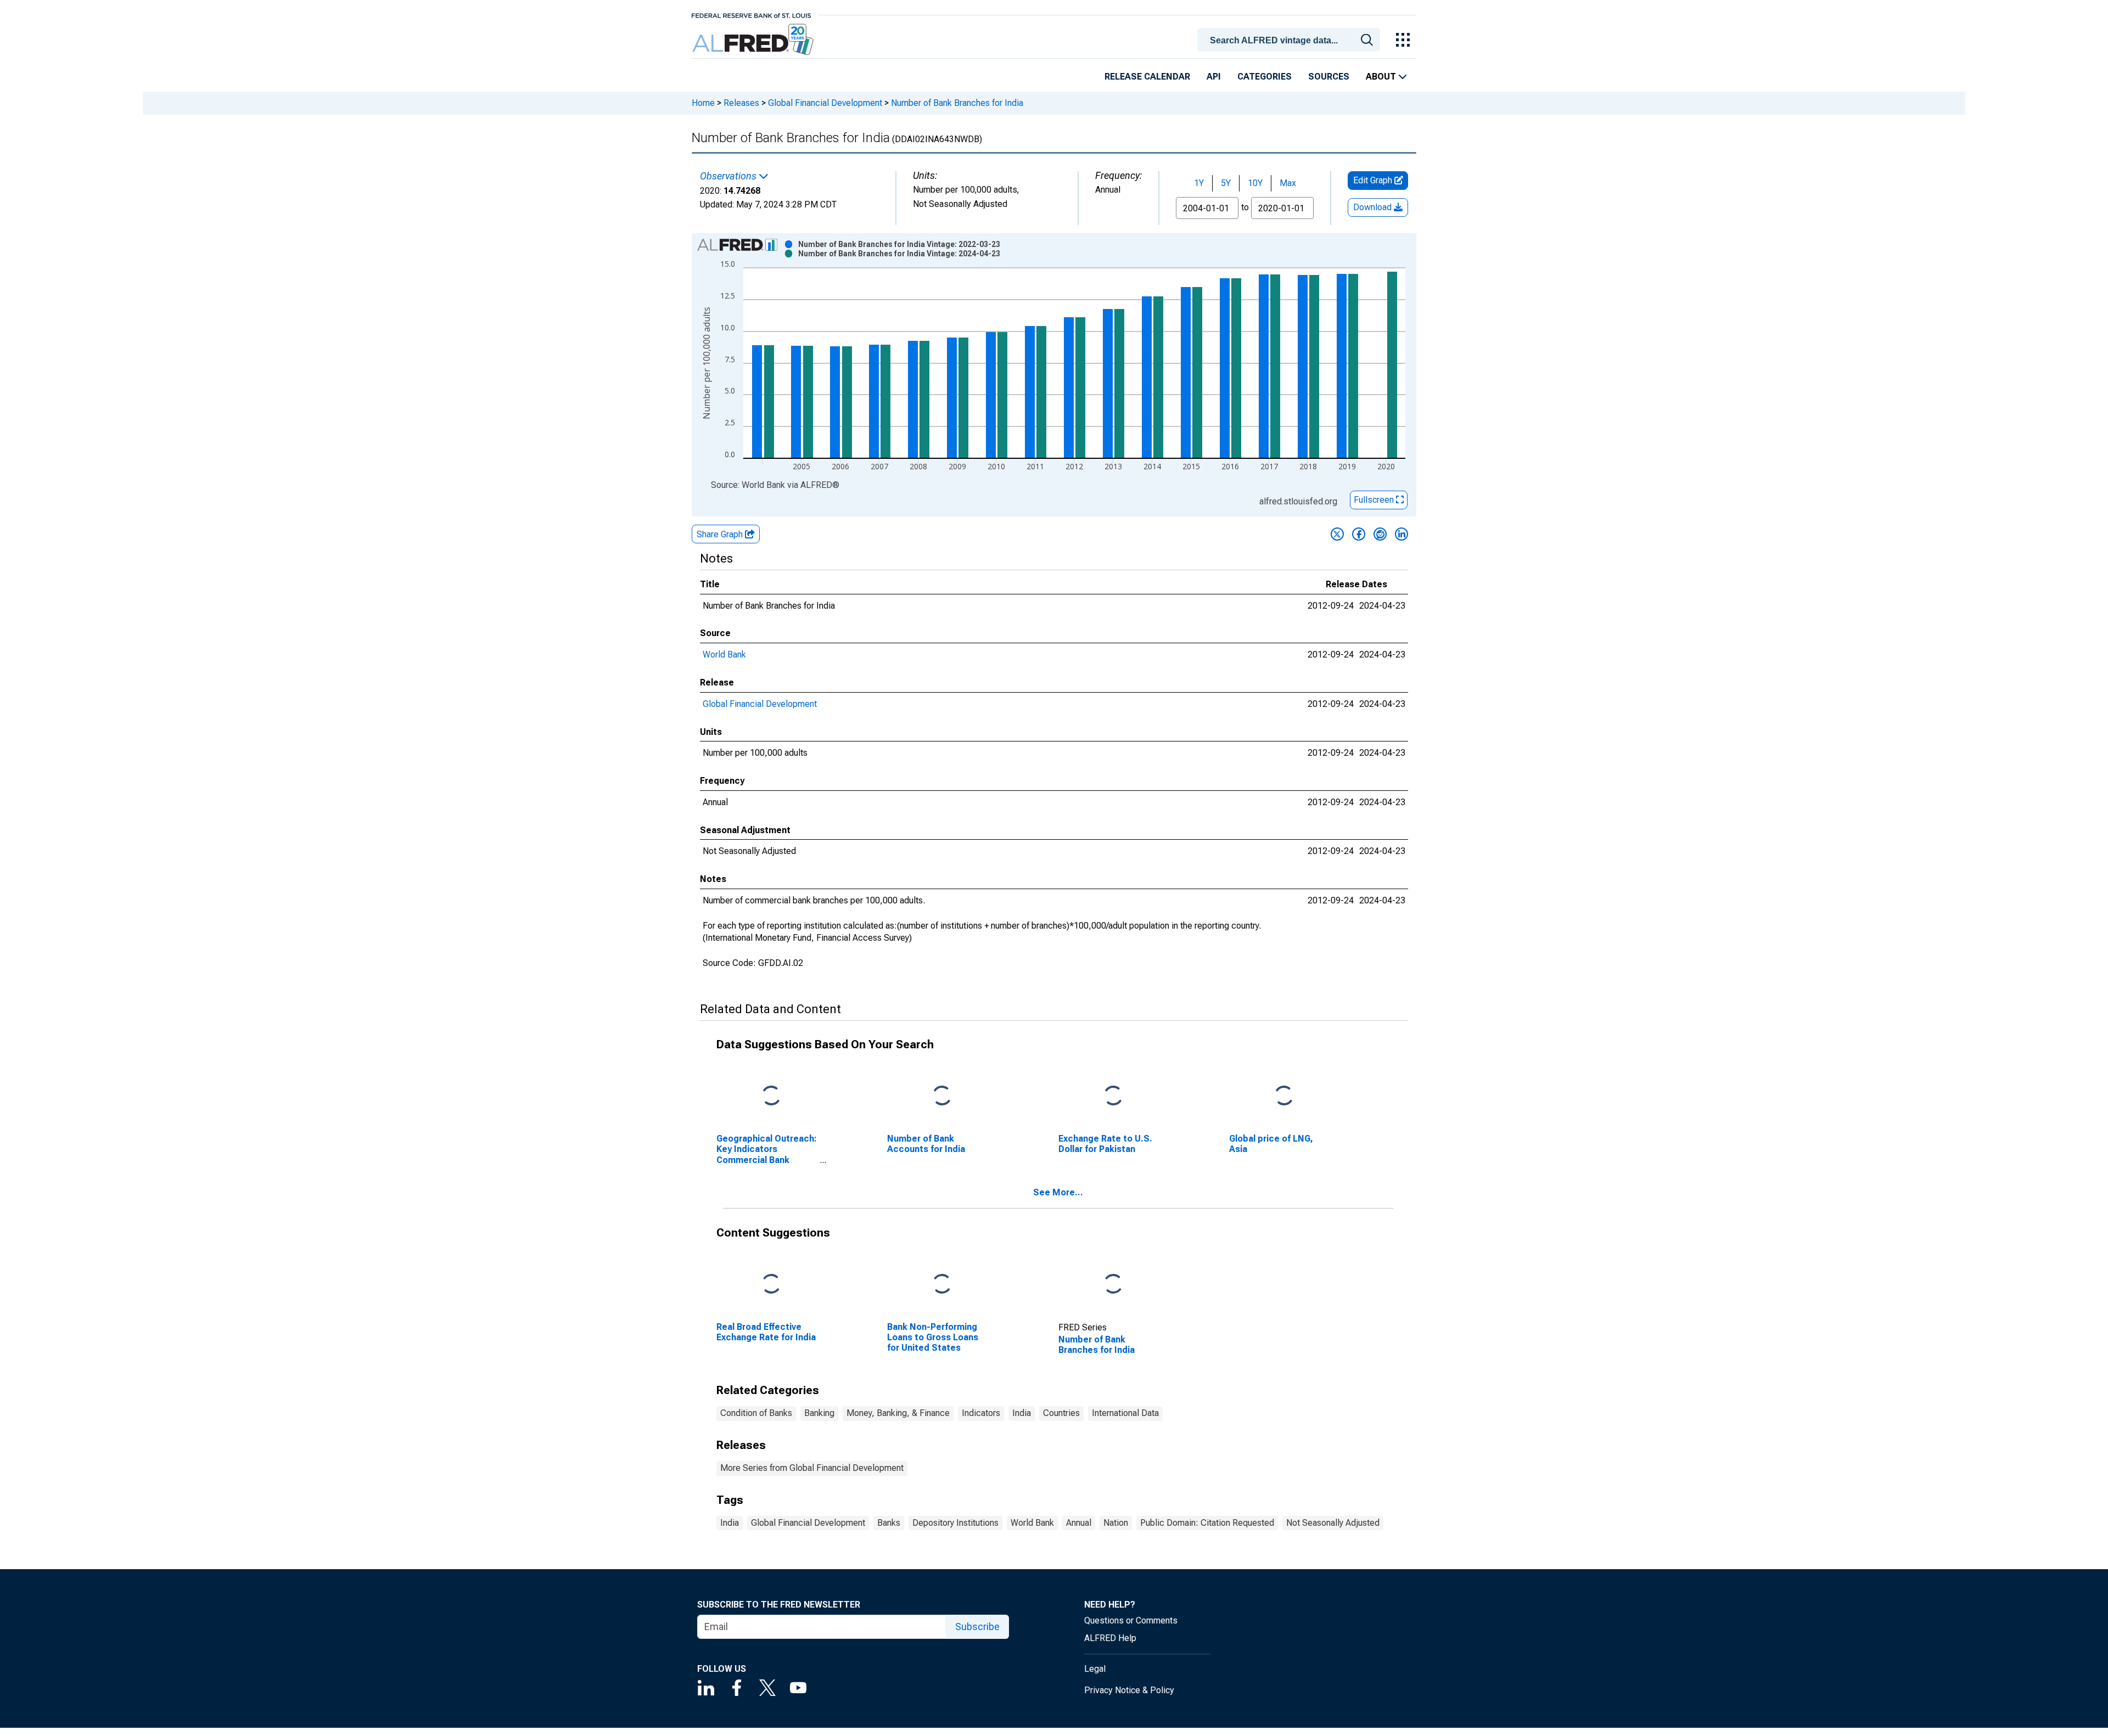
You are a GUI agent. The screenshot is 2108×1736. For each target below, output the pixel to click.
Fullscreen (1375, 500)
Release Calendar (1147, 77)
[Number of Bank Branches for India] (1113, 1285)
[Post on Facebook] (1359, 534)
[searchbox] (1291, 41)
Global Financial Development (825, 103)
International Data (1125, 1413)
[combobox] (1291, 39)
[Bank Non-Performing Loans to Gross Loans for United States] (942, 1285)
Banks (889, 1523)
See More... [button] (1058, 1192)
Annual (1079, 1523)
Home (703, 103)
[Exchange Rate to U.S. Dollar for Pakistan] (1113, 1096)
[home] (754, 40)
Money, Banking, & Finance (898, 1413)
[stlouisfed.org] (751, 15)
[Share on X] (1337, 534)
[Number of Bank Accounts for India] (942, 1096)
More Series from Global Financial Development (812, 1468)
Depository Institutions (955, 1523)
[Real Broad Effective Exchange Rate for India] (771, 1285)
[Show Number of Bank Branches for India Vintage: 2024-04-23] (899, 254)
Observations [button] (729, 176)
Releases (741, 103)
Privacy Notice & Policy (1129, 1690)
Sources (1329, 77)
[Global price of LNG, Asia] (1284, 1096)
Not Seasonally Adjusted (1333, 1523)
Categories (1265, 77)
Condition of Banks (756, 1413)
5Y (1226, 183)
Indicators (981, 1413)
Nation (1116, 1523)
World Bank (724, 654)
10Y (1255, 183)
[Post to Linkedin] (1401, 534)
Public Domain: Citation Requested (1207, 1523)
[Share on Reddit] (1380, 534)
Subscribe (977, 1627)
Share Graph (721, 534)
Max (1288, 183)
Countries (1061, 1413)
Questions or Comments (1131, 1620)
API (1214, 77)
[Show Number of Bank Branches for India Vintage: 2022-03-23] (899, 244)
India (1022, 1413)
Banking (819, 1413)
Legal (1095, 1669)
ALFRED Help (1110, 1638)
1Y (1199, 183)
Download (1373, 207)
